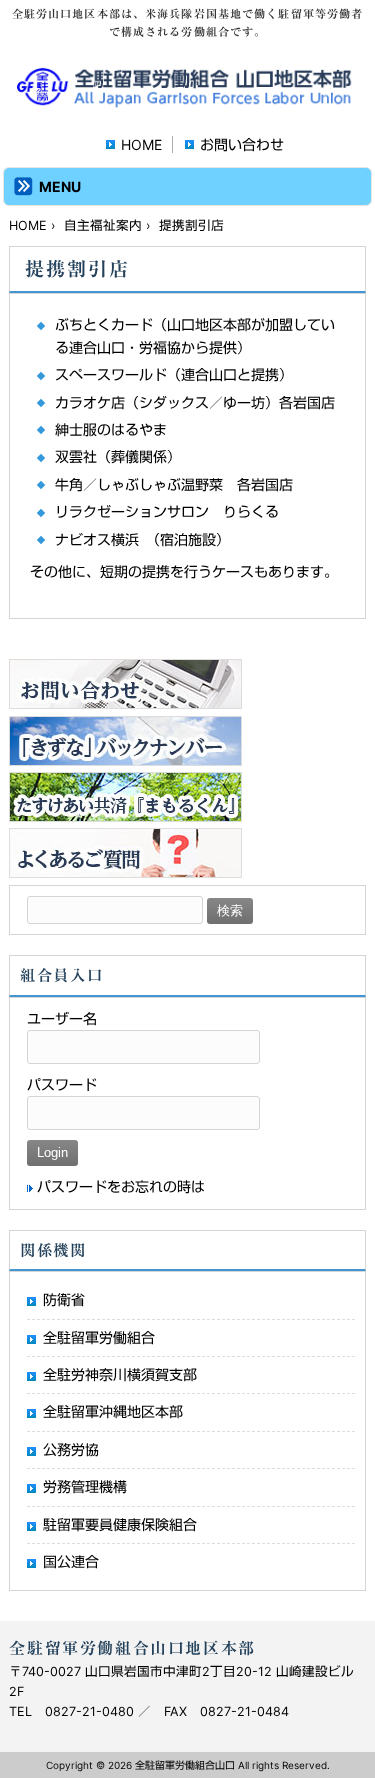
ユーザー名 (62, 1018)
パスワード (62, 1084)
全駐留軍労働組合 (99, 1337)
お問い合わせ (242, 144)
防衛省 (64, 1299)
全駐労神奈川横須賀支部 (120, 1374)
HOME (141, 144)
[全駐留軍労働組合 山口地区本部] (187, 100)
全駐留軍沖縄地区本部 (113, 1411)
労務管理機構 (85, 1486)
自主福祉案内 (103, 225)
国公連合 (71, 1561)
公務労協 (71, 1449)
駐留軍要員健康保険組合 (120, 1524)
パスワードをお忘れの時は (121, 1186)
